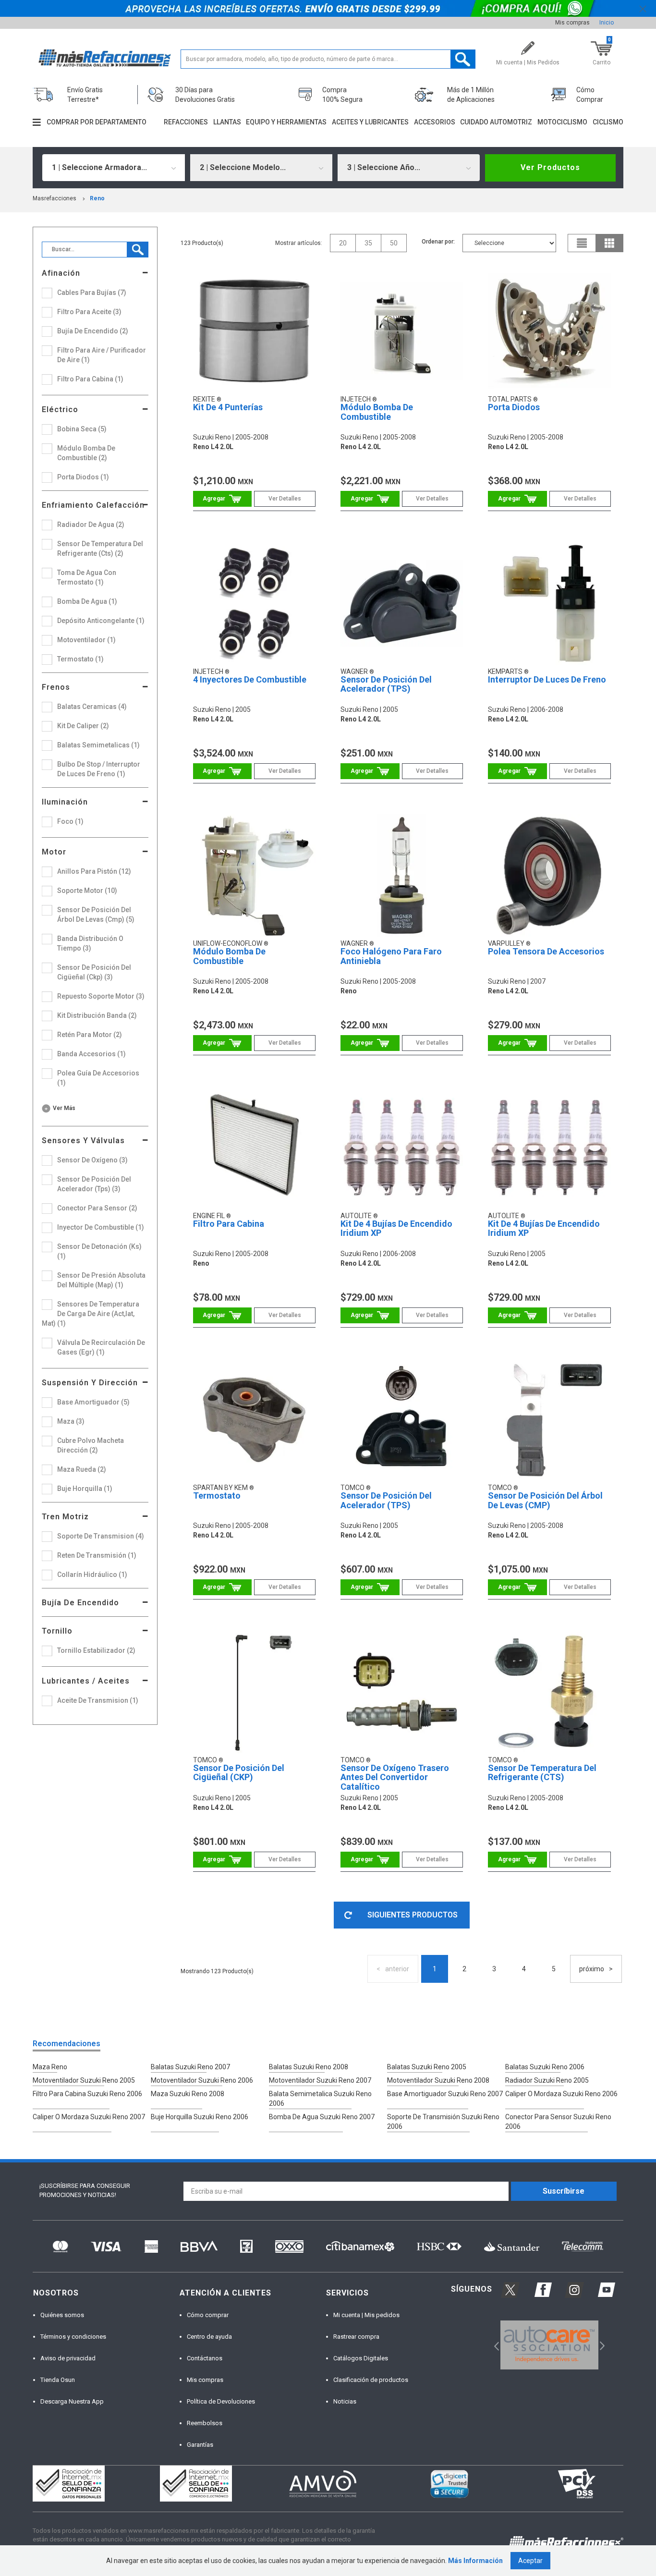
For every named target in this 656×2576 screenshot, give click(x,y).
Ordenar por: (438, 242)
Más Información (475, 2561)
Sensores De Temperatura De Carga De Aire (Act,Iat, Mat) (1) (91, 1314)
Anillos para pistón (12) (94, 871)
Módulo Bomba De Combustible (377, 412)
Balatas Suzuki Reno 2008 (309, 2067)
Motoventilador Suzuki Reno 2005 (84, 2080)
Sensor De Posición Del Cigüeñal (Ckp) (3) (94, 972)
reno (97, 198)
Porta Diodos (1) (83, 477)
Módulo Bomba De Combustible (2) (86, 453)
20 (343, 243)
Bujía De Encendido (80, 1603)
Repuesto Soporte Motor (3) (101, 996)
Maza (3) (71, 1421)
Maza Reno (50, 2067)
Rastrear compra (356, 2337)
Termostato (217, 1496)
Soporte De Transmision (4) (101, 1536)
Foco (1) (70, 821)
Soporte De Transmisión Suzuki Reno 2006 (443, 2122)
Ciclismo (608, 122)
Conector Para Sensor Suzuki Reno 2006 (558, 2122)
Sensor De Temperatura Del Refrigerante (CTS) (542, 1773)
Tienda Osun (58, 2380)
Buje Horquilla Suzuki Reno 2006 (200, 2117)
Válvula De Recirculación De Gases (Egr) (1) (101, 1347)
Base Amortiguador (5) (93, 1402)
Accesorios (435, 122)
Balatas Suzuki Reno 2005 (427, 2067)
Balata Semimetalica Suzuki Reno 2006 (320, 2099)
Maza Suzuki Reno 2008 (188, 2094)
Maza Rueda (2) (82, 1469)
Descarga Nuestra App (72, 2401)
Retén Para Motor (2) (90, 1035)
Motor (54, 852)
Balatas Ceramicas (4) (92, 707)
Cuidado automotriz (496, 122)
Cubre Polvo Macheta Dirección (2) (91, 1445)
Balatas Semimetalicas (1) (98, 745)
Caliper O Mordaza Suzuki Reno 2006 (561, 2094)
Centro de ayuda (209, 2337)
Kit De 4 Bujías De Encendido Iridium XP (396, 1228)
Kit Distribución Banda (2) (97, 1015)
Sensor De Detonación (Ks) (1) (99, 1251)
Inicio (607, 23)
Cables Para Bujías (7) (92, 293)
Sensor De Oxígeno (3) (92, 1160)
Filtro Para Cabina (229, 1224)
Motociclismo (562, 122)
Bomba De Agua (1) (87, 601)
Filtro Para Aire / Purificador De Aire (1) (102, 355)
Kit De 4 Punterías (228, 407)
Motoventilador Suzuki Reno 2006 (202, 2080)
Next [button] (601, 2345)
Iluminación (65, 802)
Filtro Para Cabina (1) (90, 379)
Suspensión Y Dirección (90, 1383)
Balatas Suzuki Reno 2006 (545, 2067)
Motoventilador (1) (86, 640)
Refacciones (186, 122)
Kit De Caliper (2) (83, 726)
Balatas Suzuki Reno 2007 (190, 2067)
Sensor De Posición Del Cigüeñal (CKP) (239, 1773)
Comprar (223, 499)
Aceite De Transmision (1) (98, 1700)
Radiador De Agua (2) (91, 525)
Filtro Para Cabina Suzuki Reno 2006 (87, 2094)
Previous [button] (493, 2345)
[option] (549, 2345)
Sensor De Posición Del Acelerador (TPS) (386, 684)
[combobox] (113, 168)
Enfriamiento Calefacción (93, 505)
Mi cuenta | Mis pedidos (366, 2315)
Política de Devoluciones (221, 2401)
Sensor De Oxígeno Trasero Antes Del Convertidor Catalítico (395, 1777)
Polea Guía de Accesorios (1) (98, 1078)
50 (394, 243)
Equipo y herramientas (286, 122)
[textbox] (328, 59)
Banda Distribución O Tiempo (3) (90, 943)
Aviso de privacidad (68, 2358)
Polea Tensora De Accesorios (546, 951)
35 (368, 243)
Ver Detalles (285, 499)
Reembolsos (205, 2423)
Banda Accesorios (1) (91, 1054)
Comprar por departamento (97, 122)
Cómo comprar (208, 2315)
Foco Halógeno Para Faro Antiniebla (391, 956)
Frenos (56, 687)
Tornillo (57, 1631)
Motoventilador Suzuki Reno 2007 (320, 2080)
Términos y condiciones (73, 2337)
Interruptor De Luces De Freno (547, 679)
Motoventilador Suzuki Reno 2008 (438, 2080)
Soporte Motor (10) (87, 891)
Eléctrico (60, 409)
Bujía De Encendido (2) (93, 331)
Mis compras (572, 23)
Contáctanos (205, 2358)
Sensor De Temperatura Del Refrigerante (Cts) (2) (100, 549)
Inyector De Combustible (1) (101, 1227)
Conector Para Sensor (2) (97, 1208)
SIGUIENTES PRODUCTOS (413, 1915)
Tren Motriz (65, 1517)
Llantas (227, 122)
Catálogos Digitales (361, 2358)
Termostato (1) (80, 659)
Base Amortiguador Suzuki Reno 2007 (445, 2094)
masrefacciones (55, 198)
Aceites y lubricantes (370, 122)
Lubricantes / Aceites (86, 1681)
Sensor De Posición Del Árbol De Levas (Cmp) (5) (96, 915)
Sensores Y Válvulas (83, 1141)
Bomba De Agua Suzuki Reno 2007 (322, 2117)
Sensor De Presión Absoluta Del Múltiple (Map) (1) (101, 1280)
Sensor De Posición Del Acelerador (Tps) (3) (94, 1184)
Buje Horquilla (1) (85, 1489)
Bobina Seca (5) (82, 429)
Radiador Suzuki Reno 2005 (547, 2080)
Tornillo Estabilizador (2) (96, 1650)
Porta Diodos (514, 407)
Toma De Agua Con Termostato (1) (87, 577)
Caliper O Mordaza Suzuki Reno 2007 (89, 2117)
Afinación (61, 273)
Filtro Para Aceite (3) (89, 312)
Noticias (345, 2401)
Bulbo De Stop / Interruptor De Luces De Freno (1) (99, 769)
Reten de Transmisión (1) (97, 1555)
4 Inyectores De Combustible (250, 679)
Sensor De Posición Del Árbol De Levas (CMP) (545, 1500)
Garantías (200, 2445)
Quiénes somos (62, 2315)
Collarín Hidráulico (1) (92, 1575)
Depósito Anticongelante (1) (101, 621)
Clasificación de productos (371, 2380)
